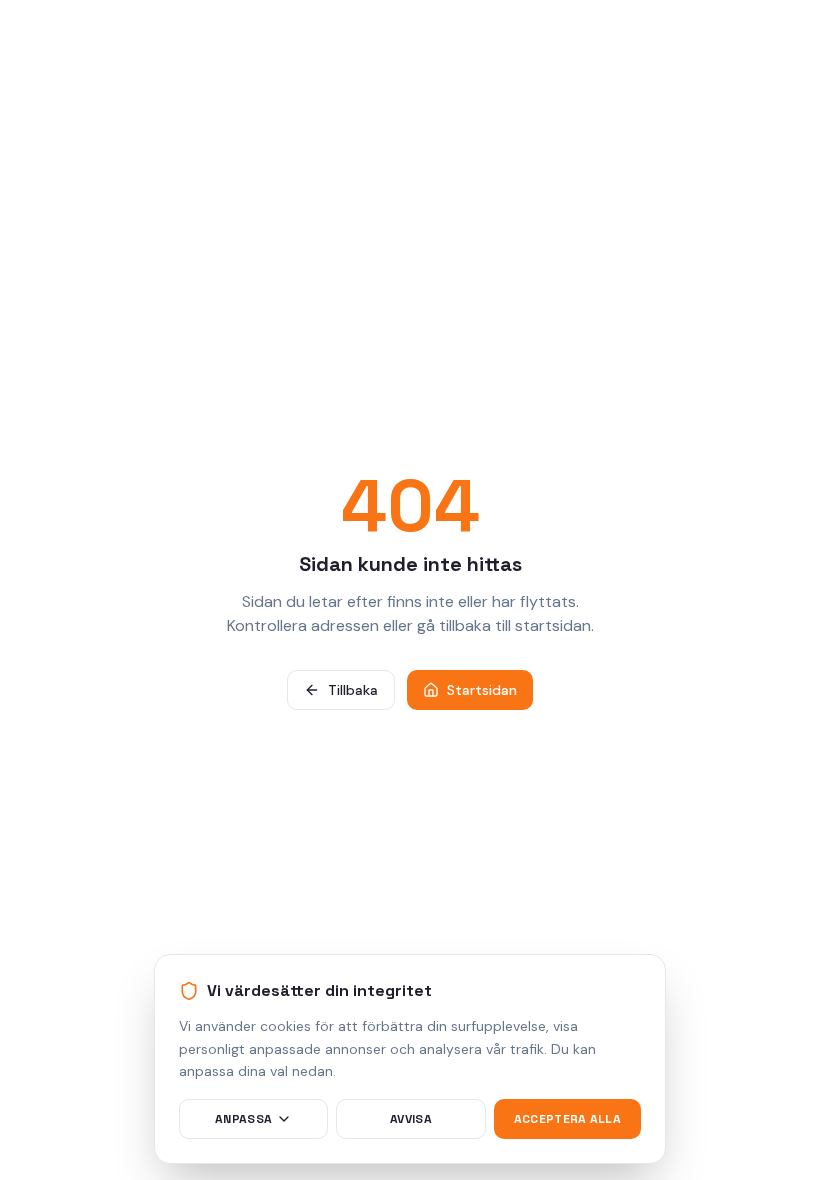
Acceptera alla (567, 1119)
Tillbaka (353, 690)
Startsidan (482, 690)
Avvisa (411, 1119)
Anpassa (243, 1119)
